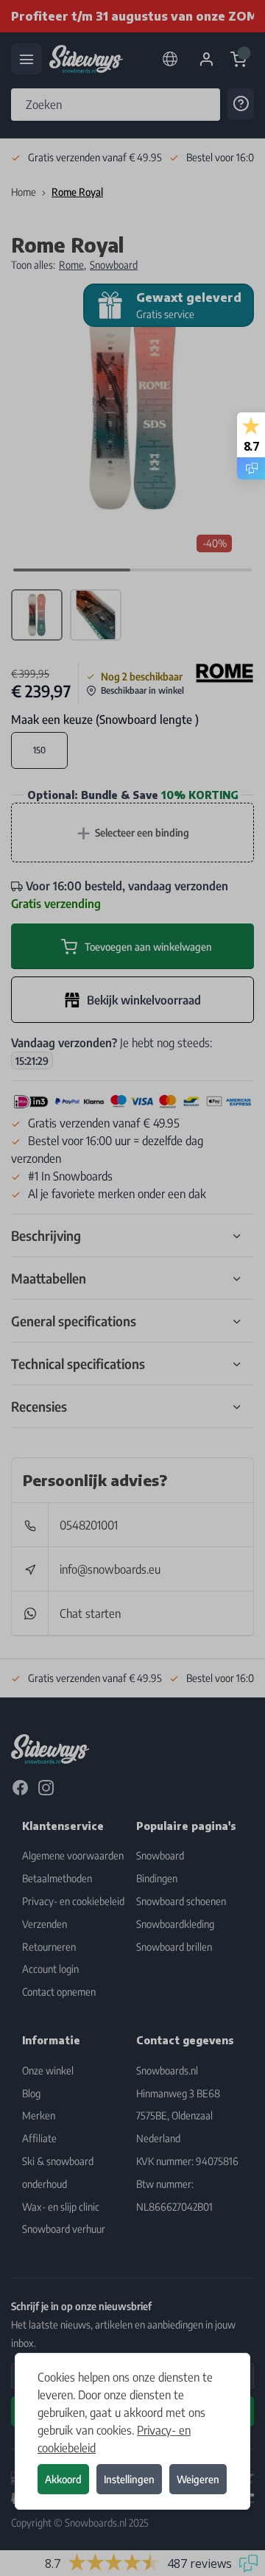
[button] (132, 1288)
